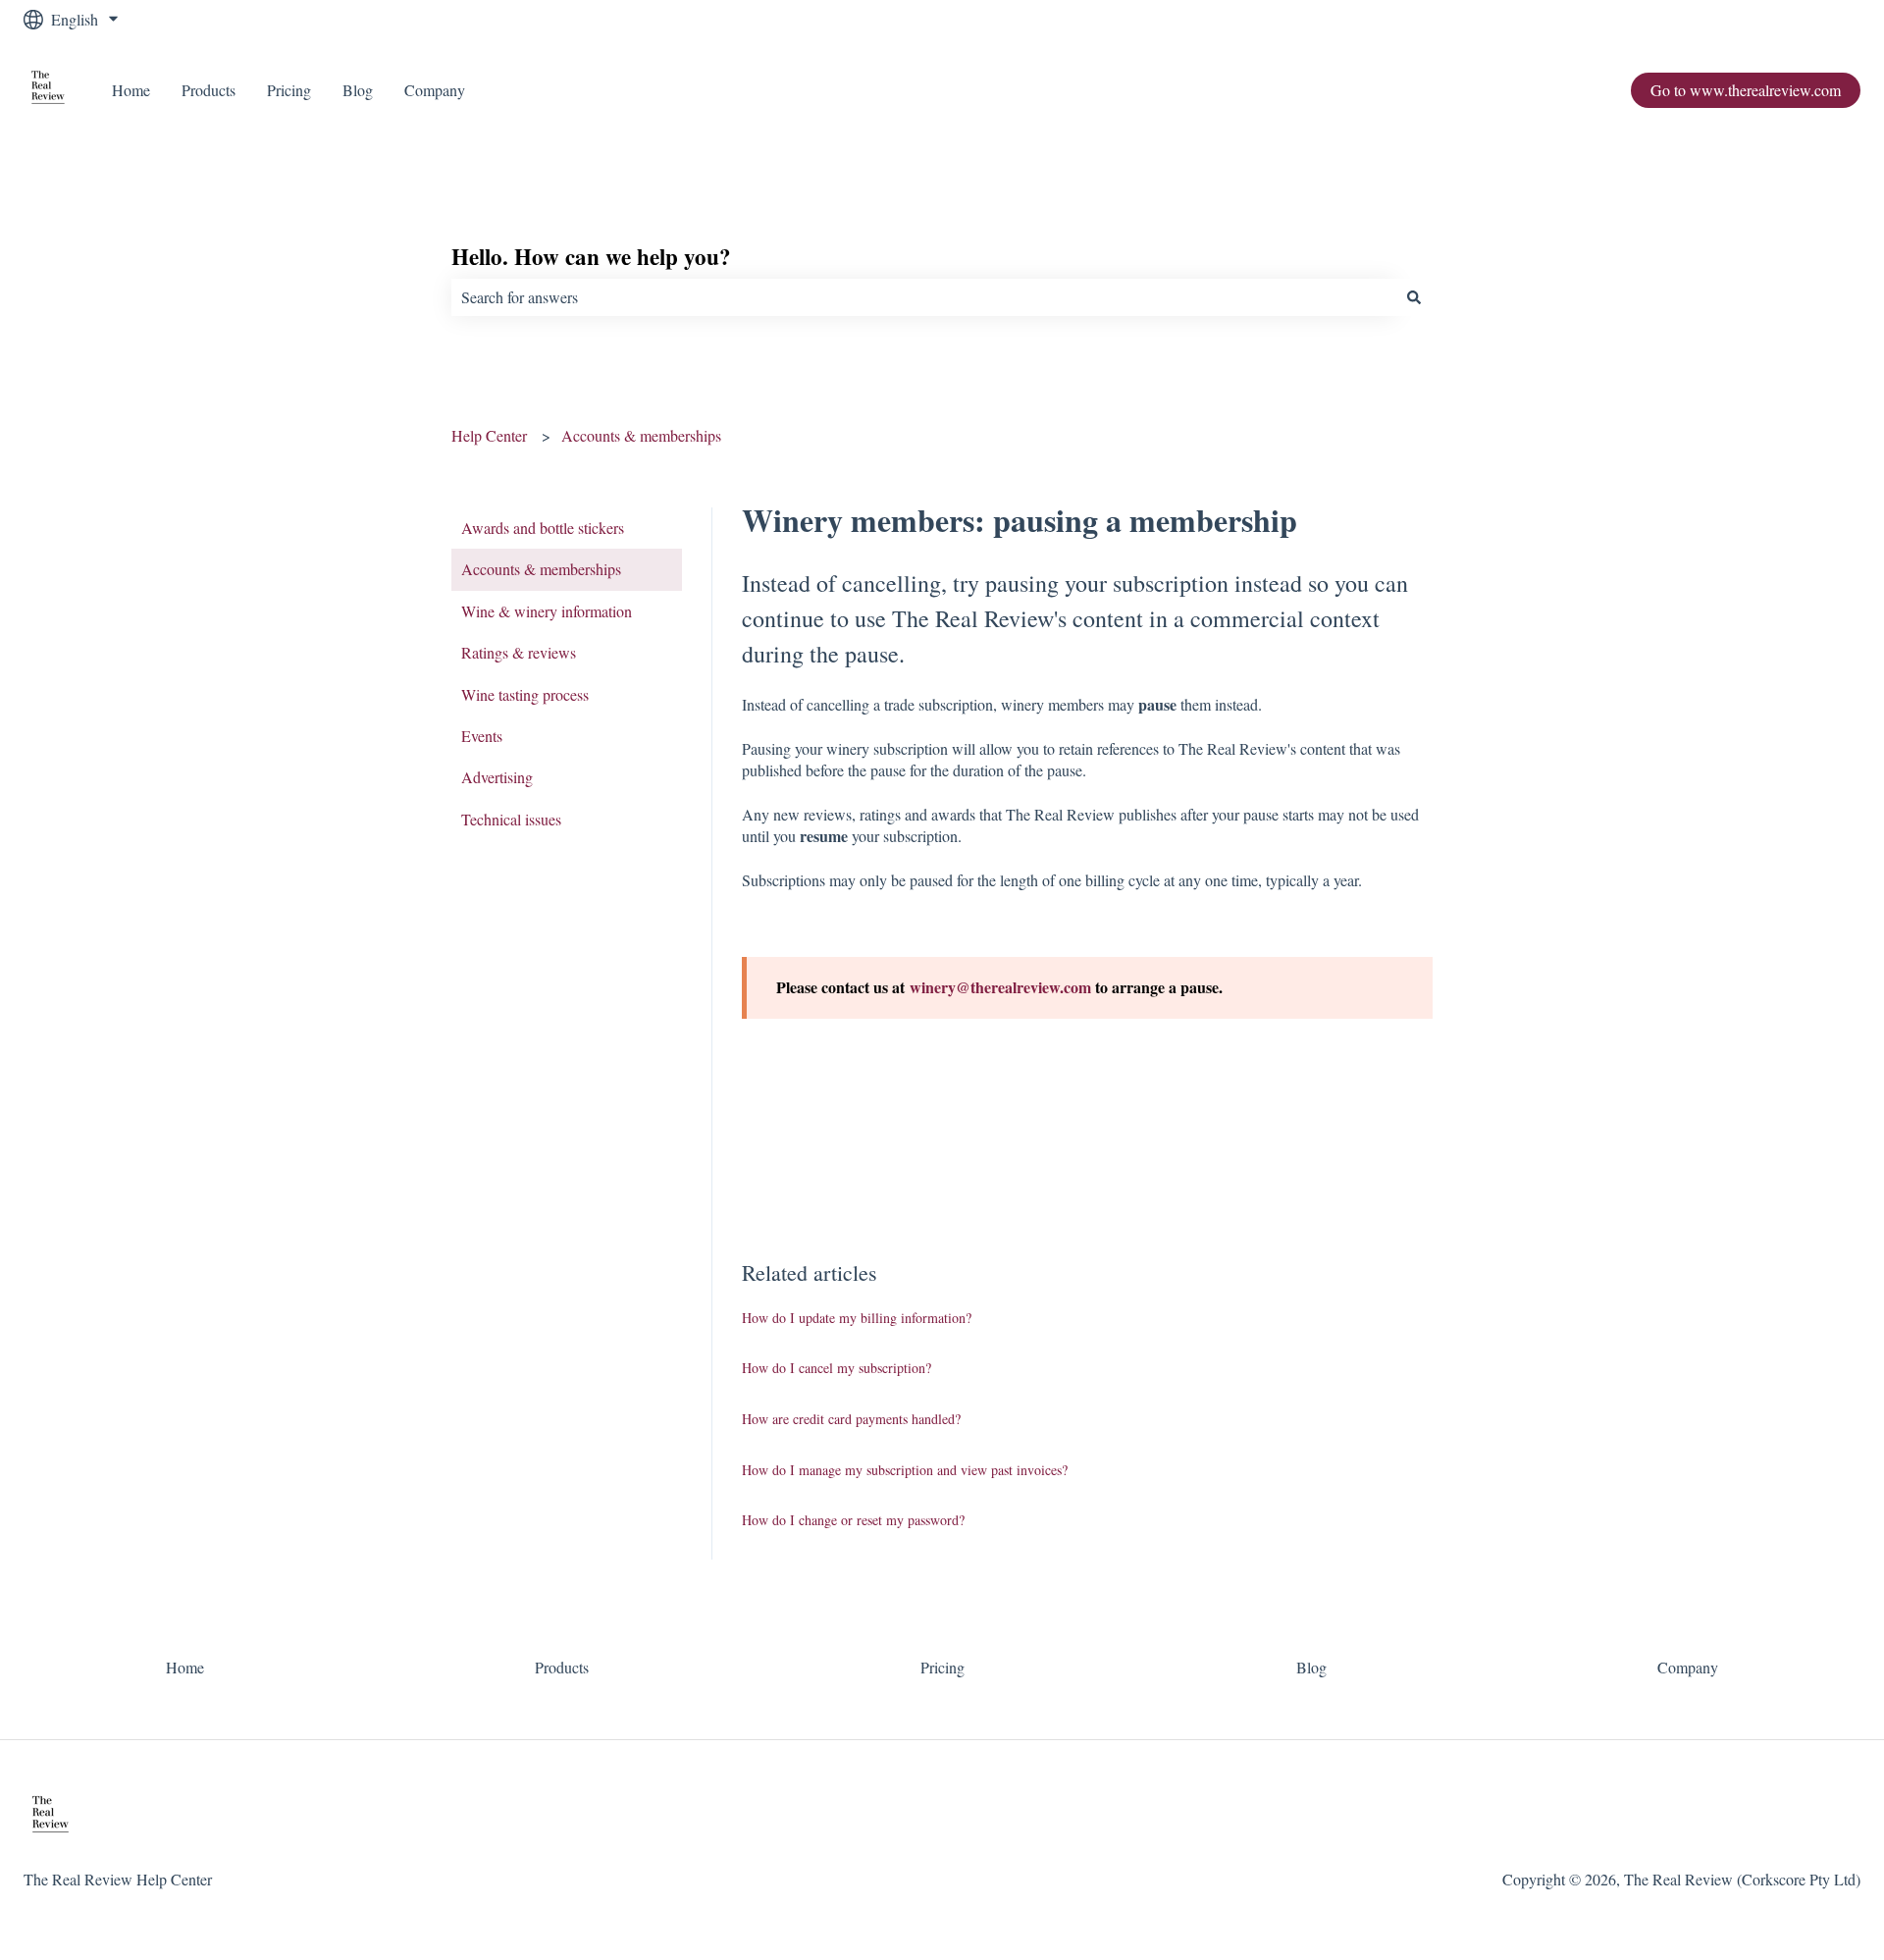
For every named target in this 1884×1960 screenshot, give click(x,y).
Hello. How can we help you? (591, 256)
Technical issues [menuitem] (511, 819)
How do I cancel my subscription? (837, 1368)
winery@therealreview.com (1002, 987)
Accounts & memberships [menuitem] (541, 569)
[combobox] (923, 297)
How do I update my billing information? (857, 1318)
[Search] (1414, 297)
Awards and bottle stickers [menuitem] (543, 528)
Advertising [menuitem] (497, 777)
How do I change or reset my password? (853, 1520)
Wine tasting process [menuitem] (525, 694)
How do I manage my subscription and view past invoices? (905, 1470)
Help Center (489, 435)
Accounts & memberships (641, 435)
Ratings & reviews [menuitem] (519, 652)
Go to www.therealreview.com (1746, 90)
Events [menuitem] (482, 736)
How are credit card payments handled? (851, 1419)
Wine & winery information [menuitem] (547, 611)
